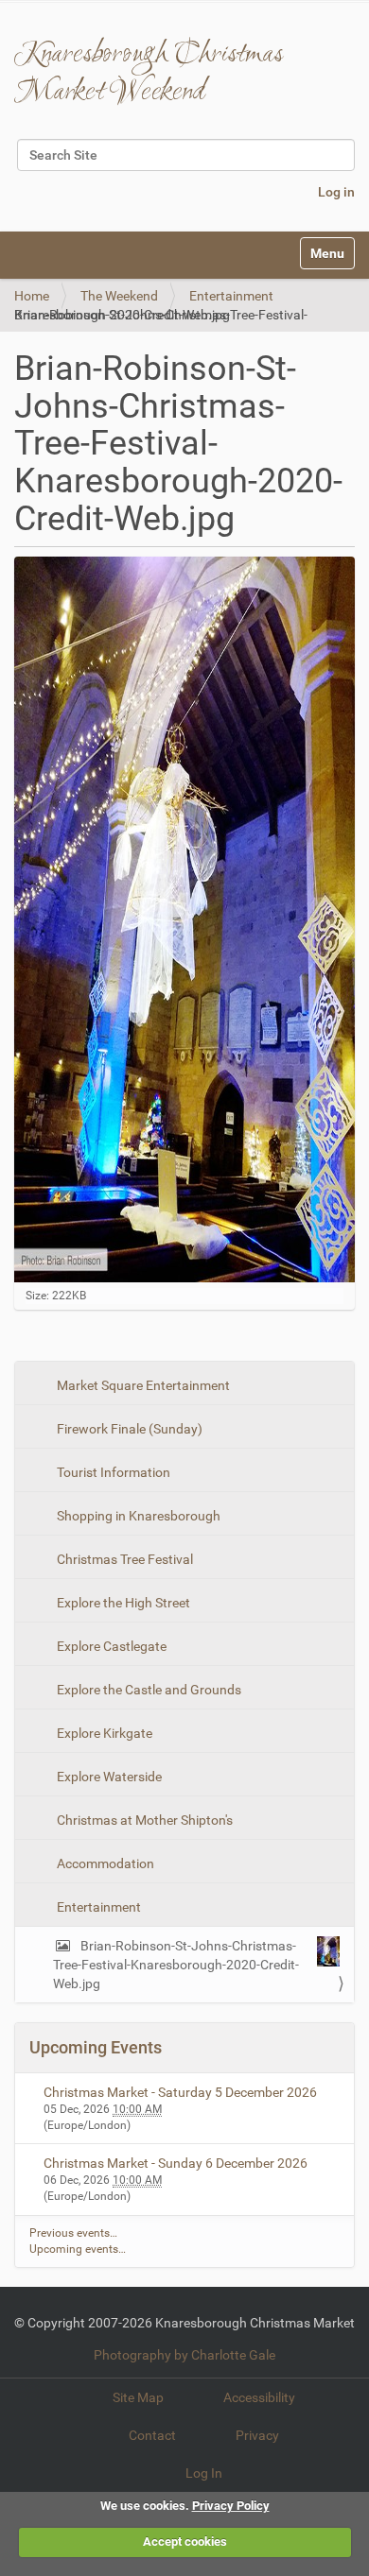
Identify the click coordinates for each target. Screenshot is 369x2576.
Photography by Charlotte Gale (184, 2355)
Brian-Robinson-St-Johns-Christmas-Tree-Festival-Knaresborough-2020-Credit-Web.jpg (176, 1965)
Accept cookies (185, 2542)
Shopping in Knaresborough (137, 1516)
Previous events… (73, 2233)
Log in (336, 192)
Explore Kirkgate (103, 1733)
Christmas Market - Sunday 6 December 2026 (176, 2163)
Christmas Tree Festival (123, 1559)
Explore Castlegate (110, 1646)
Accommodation (104, 1863)
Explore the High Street (122, 1603)
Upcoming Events (96, 2047)
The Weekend (119, 296)
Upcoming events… (78, 2249)
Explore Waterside (108, 1777)
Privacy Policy (231, 2506)
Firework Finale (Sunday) (128, 1429)
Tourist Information (112, 1472)
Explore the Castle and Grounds (148, 1690)
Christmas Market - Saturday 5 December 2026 (180, 2092)
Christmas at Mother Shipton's (143, 1820)
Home (32, 296)
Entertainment (231, 296)
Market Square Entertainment (142, 1385)
